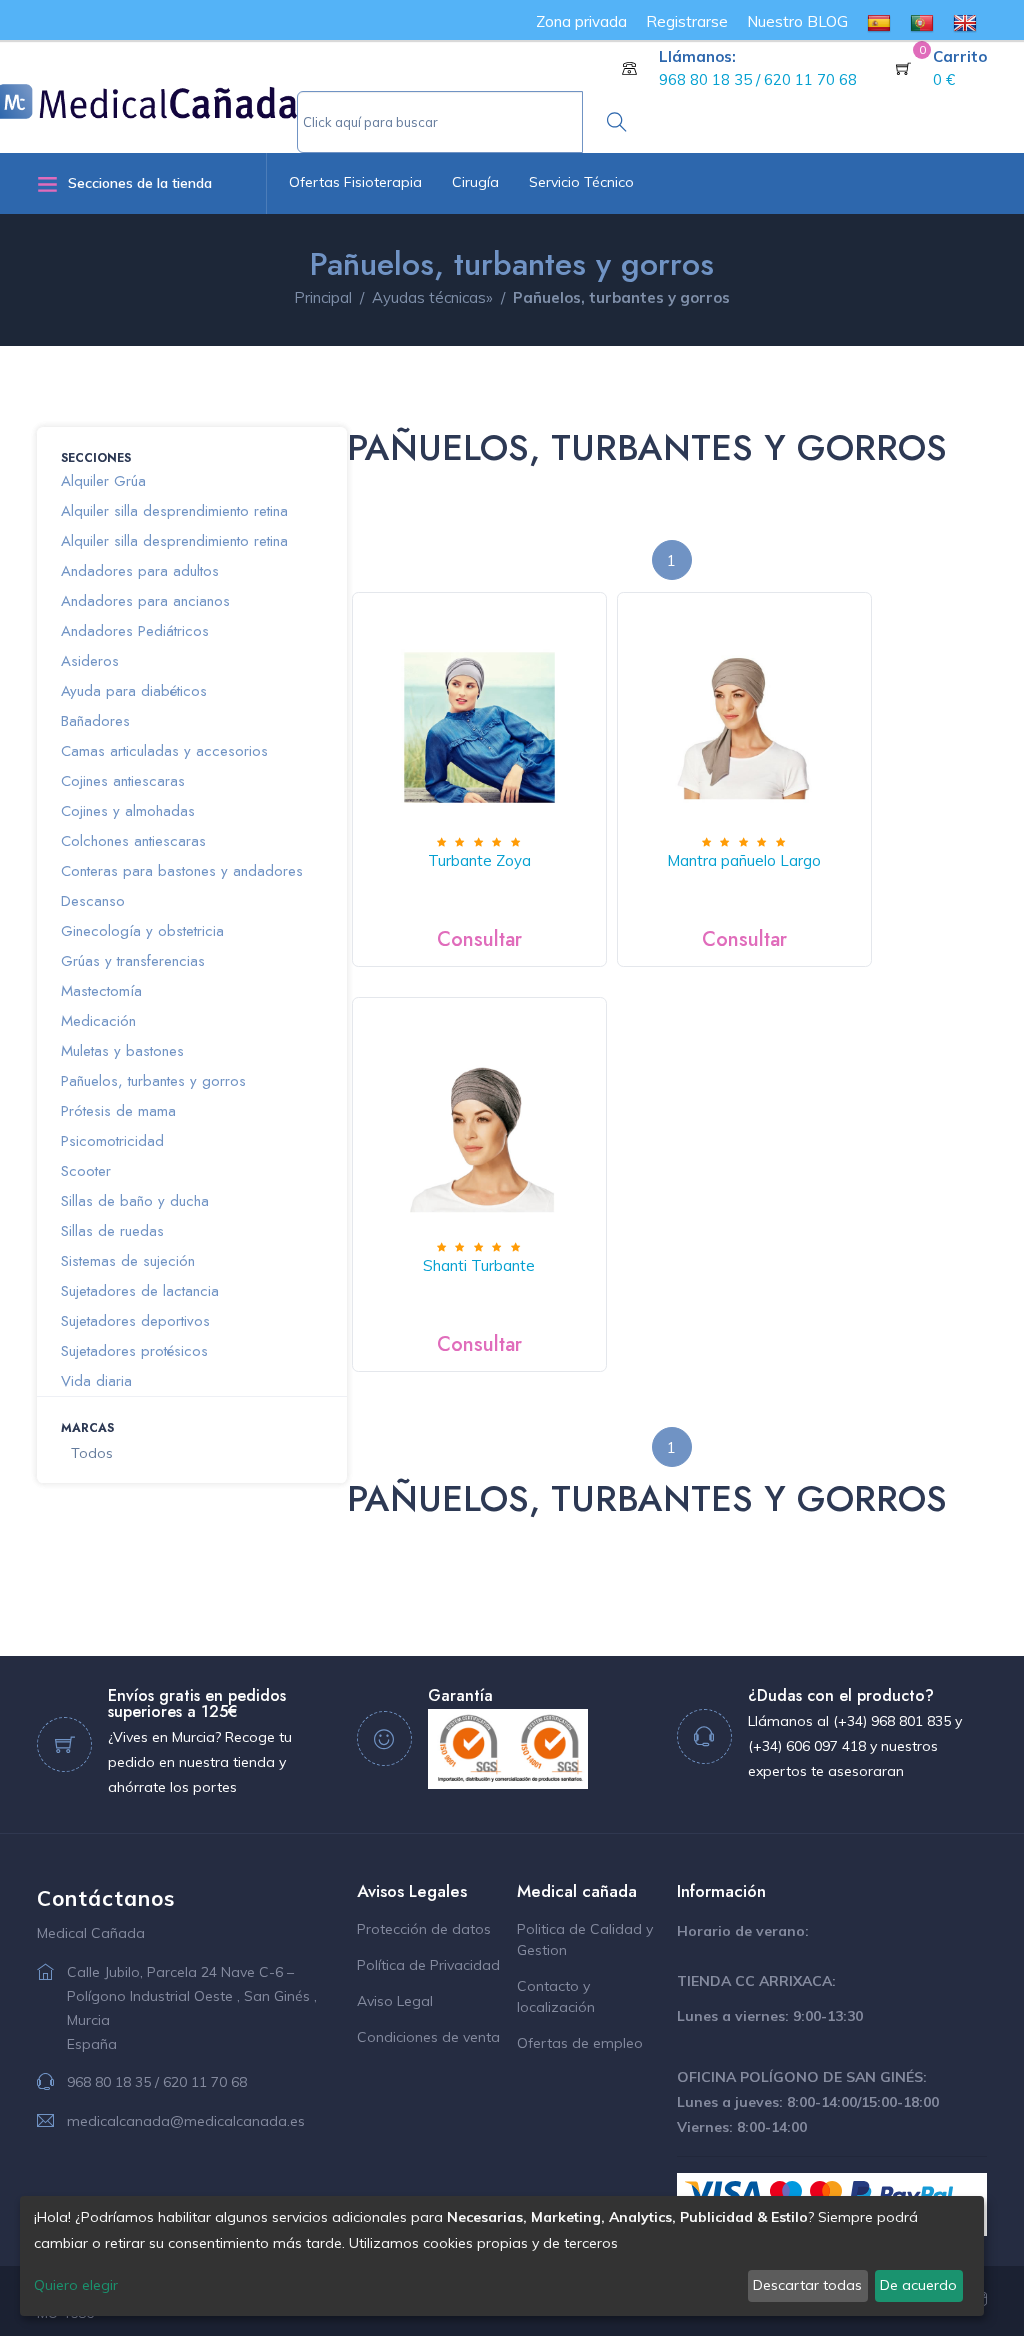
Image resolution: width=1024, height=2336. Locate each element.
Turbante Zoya (479, 860)
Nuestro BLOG (797, 21)
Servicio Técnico (581, 182)
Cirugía (475, 182)
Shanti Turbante (479, 1265)
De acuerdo (918, 2285)
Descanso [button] (93, 901)
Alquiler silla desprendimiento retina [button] (174, 511)
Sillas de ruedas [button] (112, 1231)
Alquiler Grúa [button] (103, 481)
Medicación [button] (98, 1021)
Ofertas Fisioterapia (355, 182)
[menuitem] (879, 21)
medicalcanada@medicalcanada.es (186, 2121)
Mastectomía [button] (101, 991)
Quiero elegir (76, 2285)
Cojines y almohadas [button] (128, 811)
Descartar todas (807, 2285)
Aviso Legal (395, 2001)
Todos (92, 1453)
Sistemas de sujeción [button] (128, 1261)
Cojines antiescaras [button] (123, 781)
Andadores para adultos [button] (140, 571)
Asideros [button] (90, 661)
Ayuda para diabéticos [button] (134, 691)
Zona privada (581, 21)
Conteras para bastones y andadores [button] (182, 871)
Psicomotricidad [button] (112, 1141)
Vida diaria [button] (96, 1381)
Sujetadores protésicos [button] (134, 1351)
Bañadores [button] (95, 721)
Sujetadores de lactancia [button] (140, 1291)
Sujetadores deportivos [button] (135, 1321)
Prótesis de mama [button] (118, 1111)
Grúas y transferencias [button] (133, 961)
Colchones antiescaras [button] (133, 841)
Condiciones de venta (428, 2037)
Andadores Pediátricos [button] (135, 631)
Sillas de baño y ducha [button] (135, 1201)
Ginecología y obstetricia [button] (142, 931)
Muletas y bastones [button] (122, 1051)
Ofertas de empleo (580, 2043)
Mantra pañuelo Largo (744, 860)
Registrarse (687, 21)
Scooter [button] (86, 1171)
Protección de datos (424, 1929)
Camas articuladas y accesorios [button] (164, 751)
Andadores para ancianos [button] (145, 601)
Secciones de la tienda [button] (140, 183)
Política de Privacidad (428, 1965)
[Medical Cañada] (177, 94)
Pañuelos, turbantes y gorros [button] (153, 1081)
